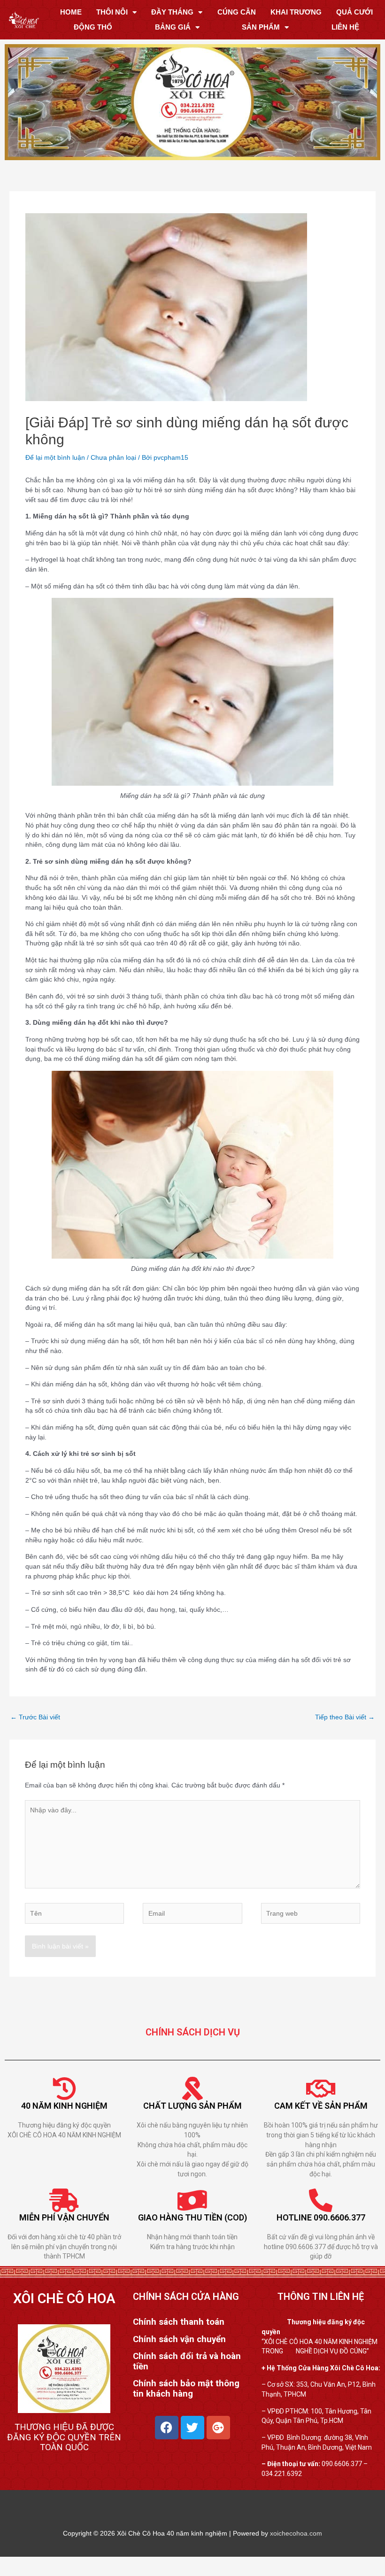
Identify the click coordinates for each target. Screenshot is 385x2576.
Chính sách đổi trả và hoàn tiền (187, 2361)
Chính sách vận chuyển (179, 2339)
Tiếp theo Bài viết (345, 1717)
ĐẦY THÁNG (172, 12)
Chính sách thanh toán (179, 2322)
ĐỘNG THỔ (93, 27)
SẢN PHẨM (261, 27)
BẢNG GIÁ (173, 27)
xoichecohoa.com (296, 2533)
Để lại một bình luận (55, 457)
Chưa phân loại (113, 457)
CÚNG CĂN (237, 12)
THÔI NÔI (112, 12)
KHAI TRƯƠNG (296, 12)
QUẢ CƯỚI (354, 12)
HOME (71, 12)
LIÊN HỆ (345, 27)
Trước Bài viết (35, 1717)
